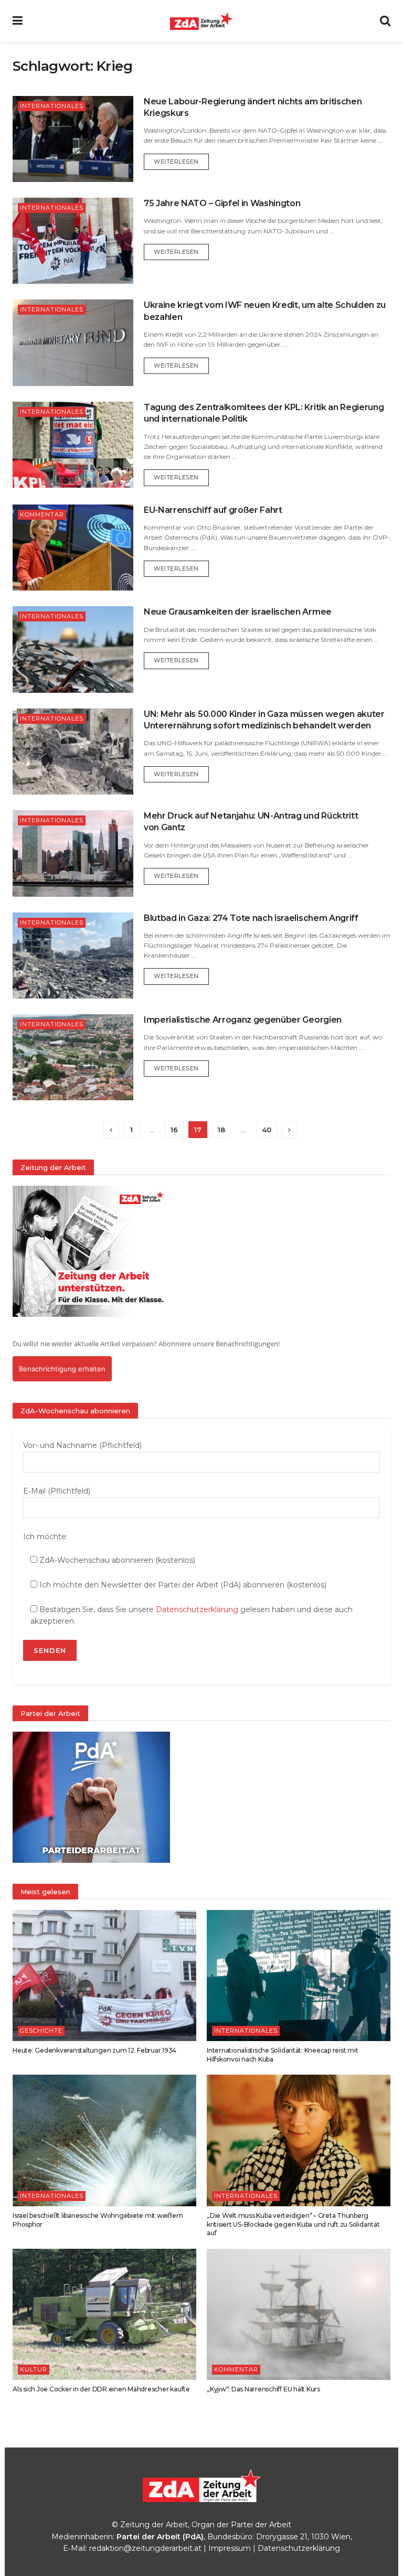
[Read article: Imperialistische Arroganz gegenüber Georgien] (73, 1057)
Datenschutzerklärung (197, 1609)
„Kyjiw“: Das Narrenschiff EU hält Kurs (263, 2389)
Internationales (52, 106)
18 (221, 1130)
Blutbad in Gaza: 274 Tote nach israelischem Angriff (251, 918)
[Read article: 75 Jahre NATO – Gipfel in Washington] (73, 241)
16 (174, 1130)
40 (267, 1130)
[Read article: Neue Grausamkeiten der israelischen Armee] (73, 649)
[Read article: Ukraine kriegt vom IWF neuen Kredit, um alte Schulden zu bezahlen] (73, 342)
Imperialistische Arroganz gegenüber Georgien (243, 1020)
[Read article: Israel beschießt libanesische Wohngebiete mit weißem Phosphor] (104, 2140)
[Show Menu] (18, 21)
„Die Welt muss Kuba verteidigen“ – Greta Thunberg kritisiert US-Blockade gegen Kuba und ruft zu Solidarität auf (293, 2224)
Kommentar (42, 514)
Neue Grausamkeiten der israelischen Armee (238, 612)
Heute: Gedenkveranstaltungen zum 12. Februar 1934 (94, 2050)
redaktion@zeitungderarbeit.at (145, 2548)
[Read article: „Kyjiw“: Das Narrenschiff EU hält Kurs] (299, 2314)
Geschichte (41, 2031)
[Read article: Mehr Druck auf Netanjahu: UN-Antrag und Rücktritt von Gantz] (73, 853)
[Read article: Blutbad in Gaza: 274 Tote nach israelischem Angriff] (73, 956)
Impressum (230, 2548)
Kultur (34, 2369)
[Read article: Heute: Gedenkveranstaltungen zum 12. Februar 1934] (104, 1976)
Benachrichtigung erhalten (62, 1369)
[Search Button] (385, 21)
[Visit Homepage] (201, 21)
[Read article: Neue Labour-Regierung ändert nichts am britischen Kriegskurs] (73, 139)
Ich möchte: (45, 1537)
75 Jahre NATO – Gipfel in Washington (222, 203)
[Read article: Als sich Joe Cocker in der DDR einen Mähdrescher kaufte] (104, 2314)
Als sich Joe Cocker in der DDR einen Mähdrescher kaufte (101, 2389)
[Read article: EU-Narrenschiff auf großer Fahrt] (73, 548)
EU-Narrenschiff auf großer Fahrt (213, 510)
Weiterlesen (181, 161)
